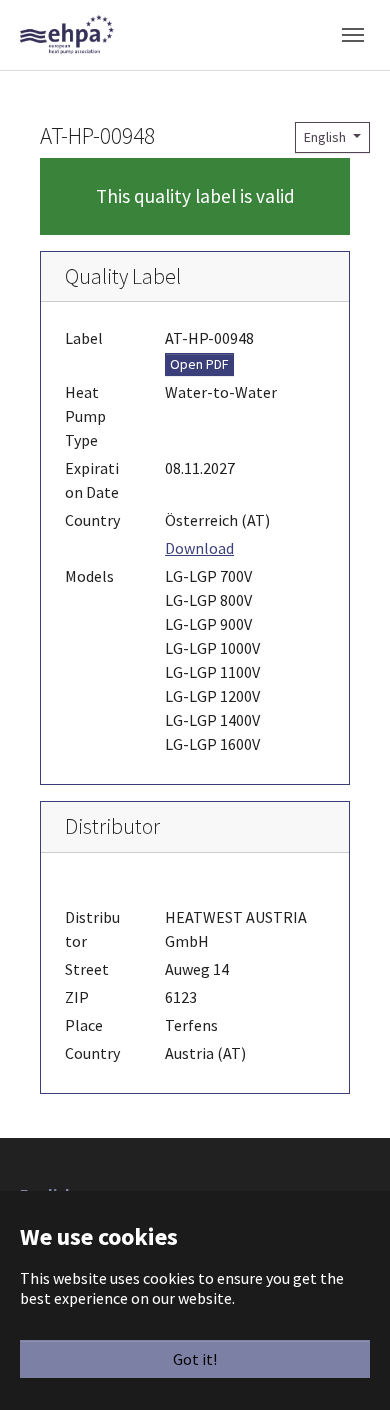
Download (199, 548)
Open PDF (199, 364)
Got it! (195, 1359)
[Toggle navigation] (353, 35)
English (326, 137)
